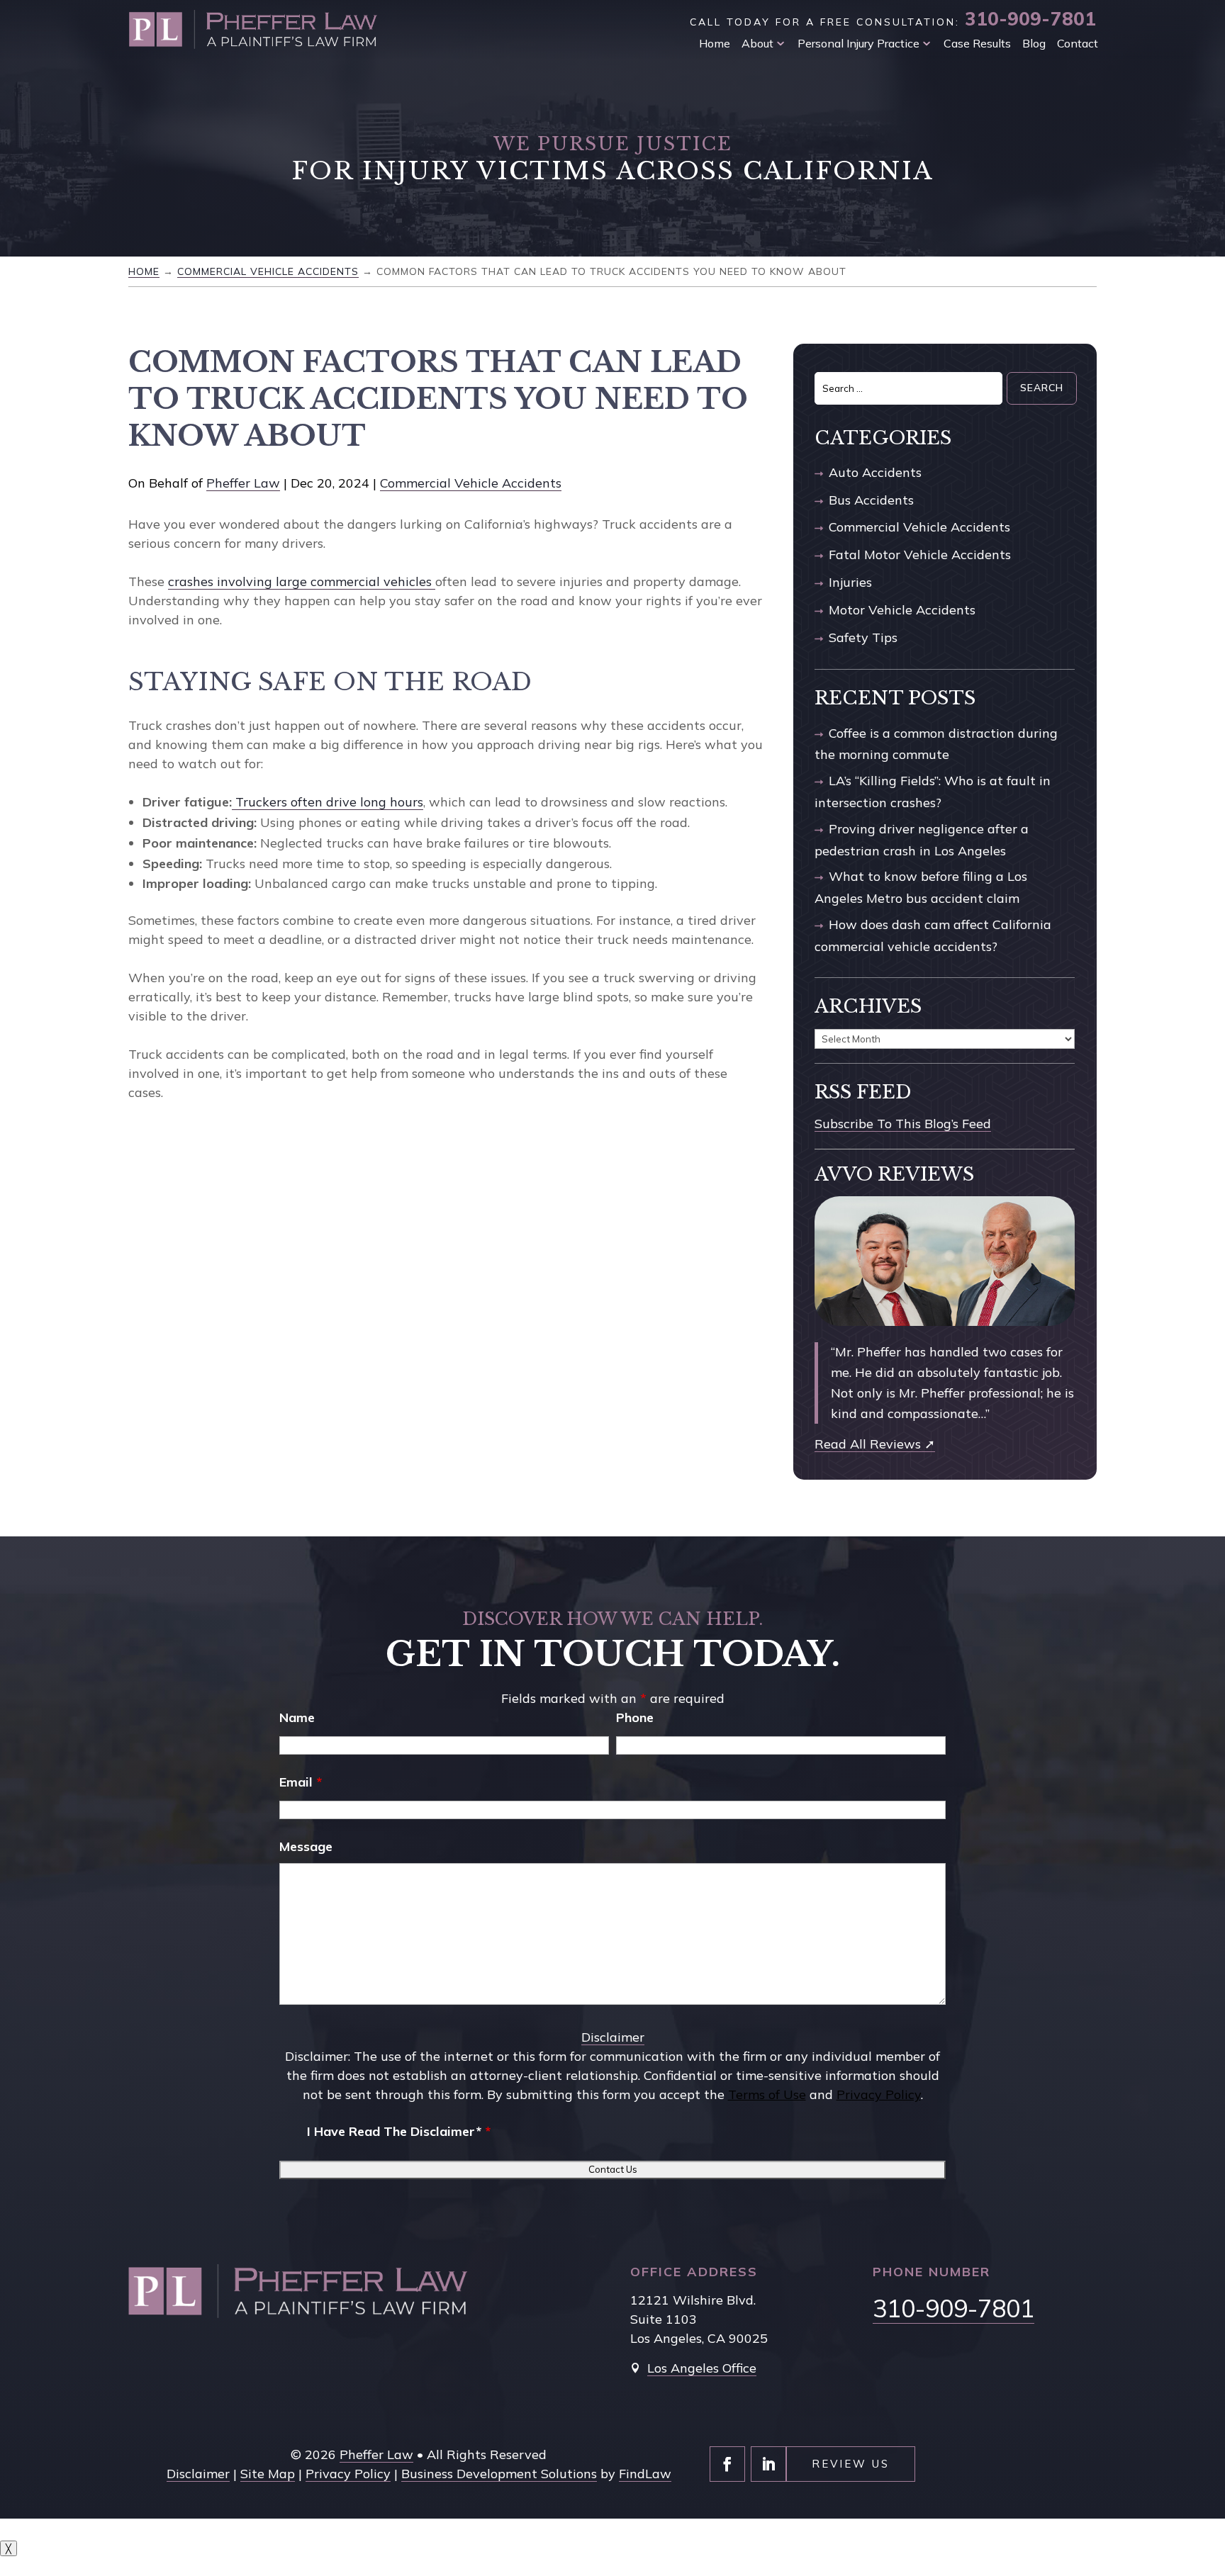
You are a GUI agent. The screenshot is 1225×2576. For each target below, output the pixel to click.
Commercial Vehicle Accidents (471, 483)
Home (715, 43)
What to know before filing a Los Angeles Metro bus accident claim (921, 887)
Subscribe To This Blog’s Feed (903, 1124)
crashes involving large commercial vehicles (302, 581)
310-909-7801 (1030, 19)
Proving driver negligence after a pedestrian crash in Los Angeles (922, 840)
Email (301, 1782)
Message (306, 1846)
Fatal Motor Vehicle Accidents (920, 555)
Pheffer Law (243, 483)
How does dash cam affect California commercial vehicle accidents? (933, 935)
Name (297, 1717)
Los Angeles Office (702, 2368)
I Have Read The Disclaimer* (399, 2131)
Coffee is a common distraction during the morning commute (936, 744)
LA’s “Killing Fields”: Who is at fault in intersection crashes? (933, 792)
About (757, 43)
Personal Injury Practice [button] (858, 43)
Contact (1078, 43)
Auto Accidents (875, 472)
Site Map (268, 2474)
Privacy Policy (879, 2094)
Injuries (850, 582)
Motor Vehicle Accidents (902, 610)
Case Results (977, 43)
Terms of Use (767, 2094)
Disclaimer (613, 2037)
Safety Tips (863, 637)
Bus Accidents (871, 500)
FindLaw (645, 2474)
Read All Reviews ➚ (875, 1444)
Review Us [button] (851, 2464)
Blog (1034, 43)
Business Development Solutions (499, 2474)
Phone (635, 1717)
